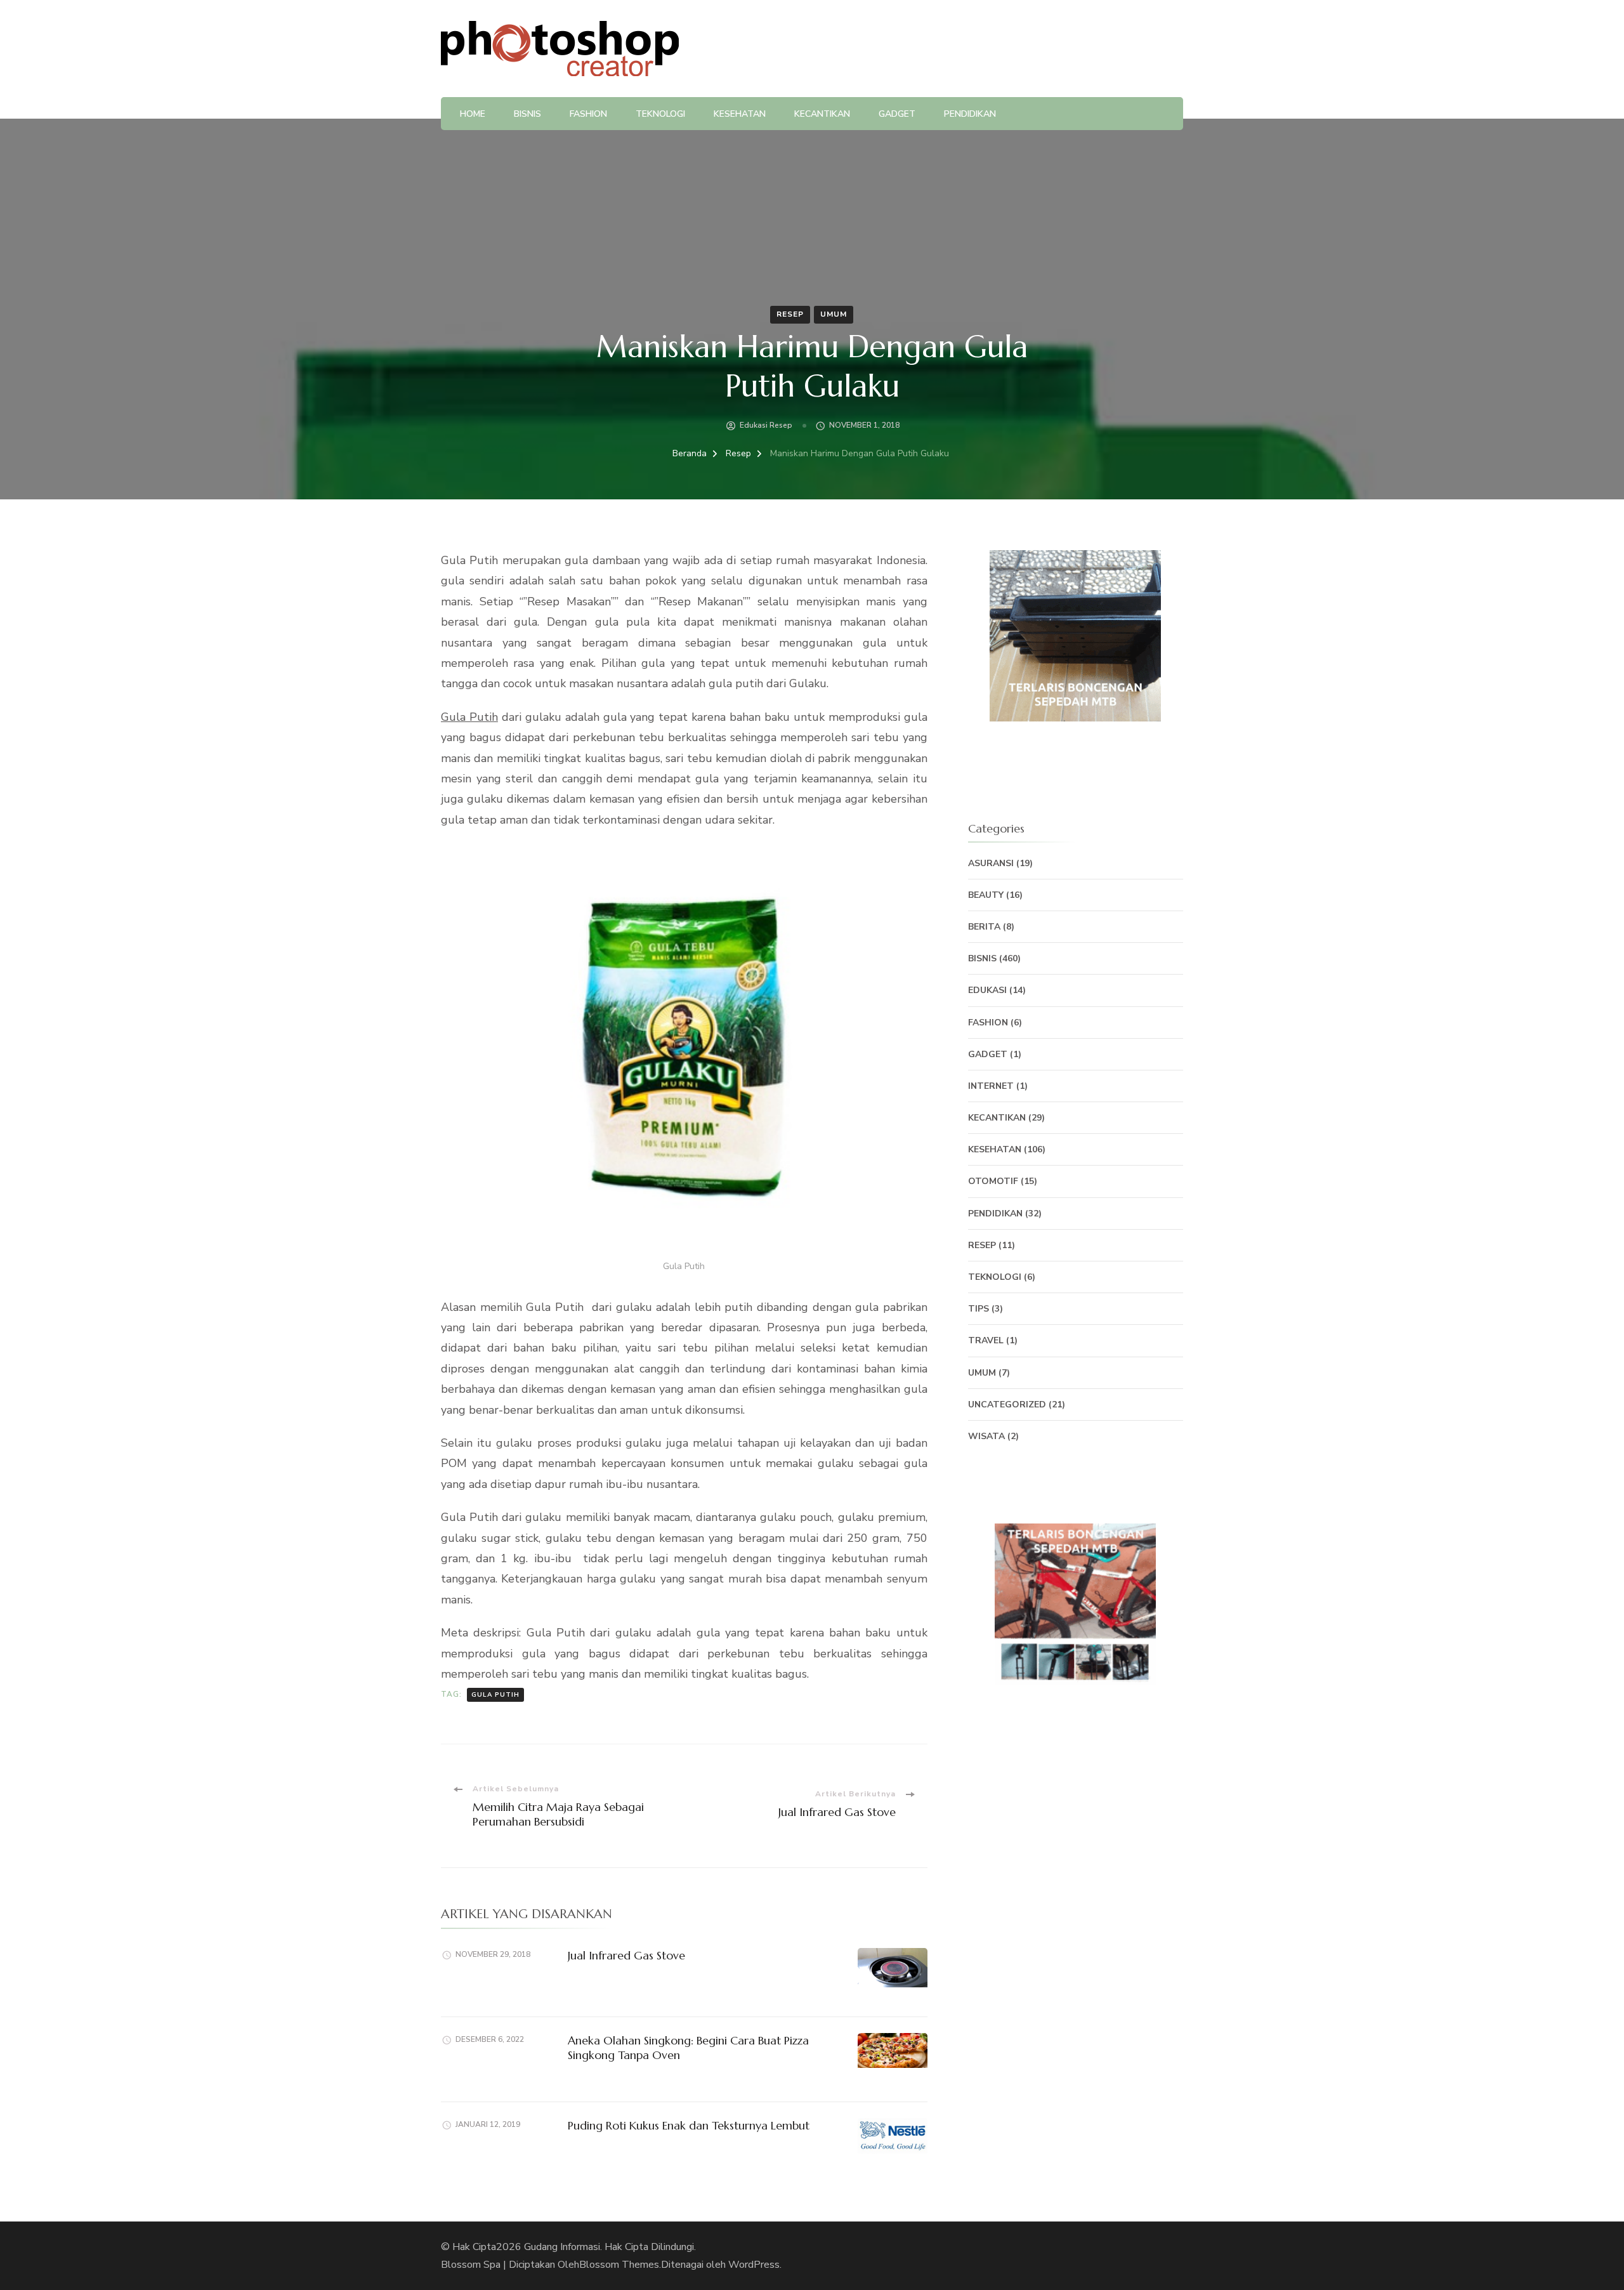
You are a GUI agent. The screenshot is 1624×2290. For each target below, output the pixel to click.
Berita (984, 927)
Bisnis (527, 114)
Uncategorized (1007, 1405)
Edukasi (987, 990)
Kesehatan (740, 114)
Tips (979, 1309)
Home (473, 114)
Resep (790, 314)
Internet (991, 1086)
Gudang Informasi (562, 2247)
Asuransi (991, 863)
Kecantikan (822, 114)
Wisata (986, 1436)
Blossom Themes (619, 2265)
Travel (986, 1340)
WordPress (754, 2265)
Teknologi (660, 114)
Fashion (588, 114)
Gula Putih (469, 717)
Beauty (986, 895)
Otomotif (993, 1181)
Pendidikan (970, 114)
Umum (834, 314)
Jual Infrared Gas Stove (626, 1955)
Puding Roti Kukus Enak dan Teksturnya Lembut (689, 2125)
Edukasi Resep (766, 425)
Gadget (897, 114)
